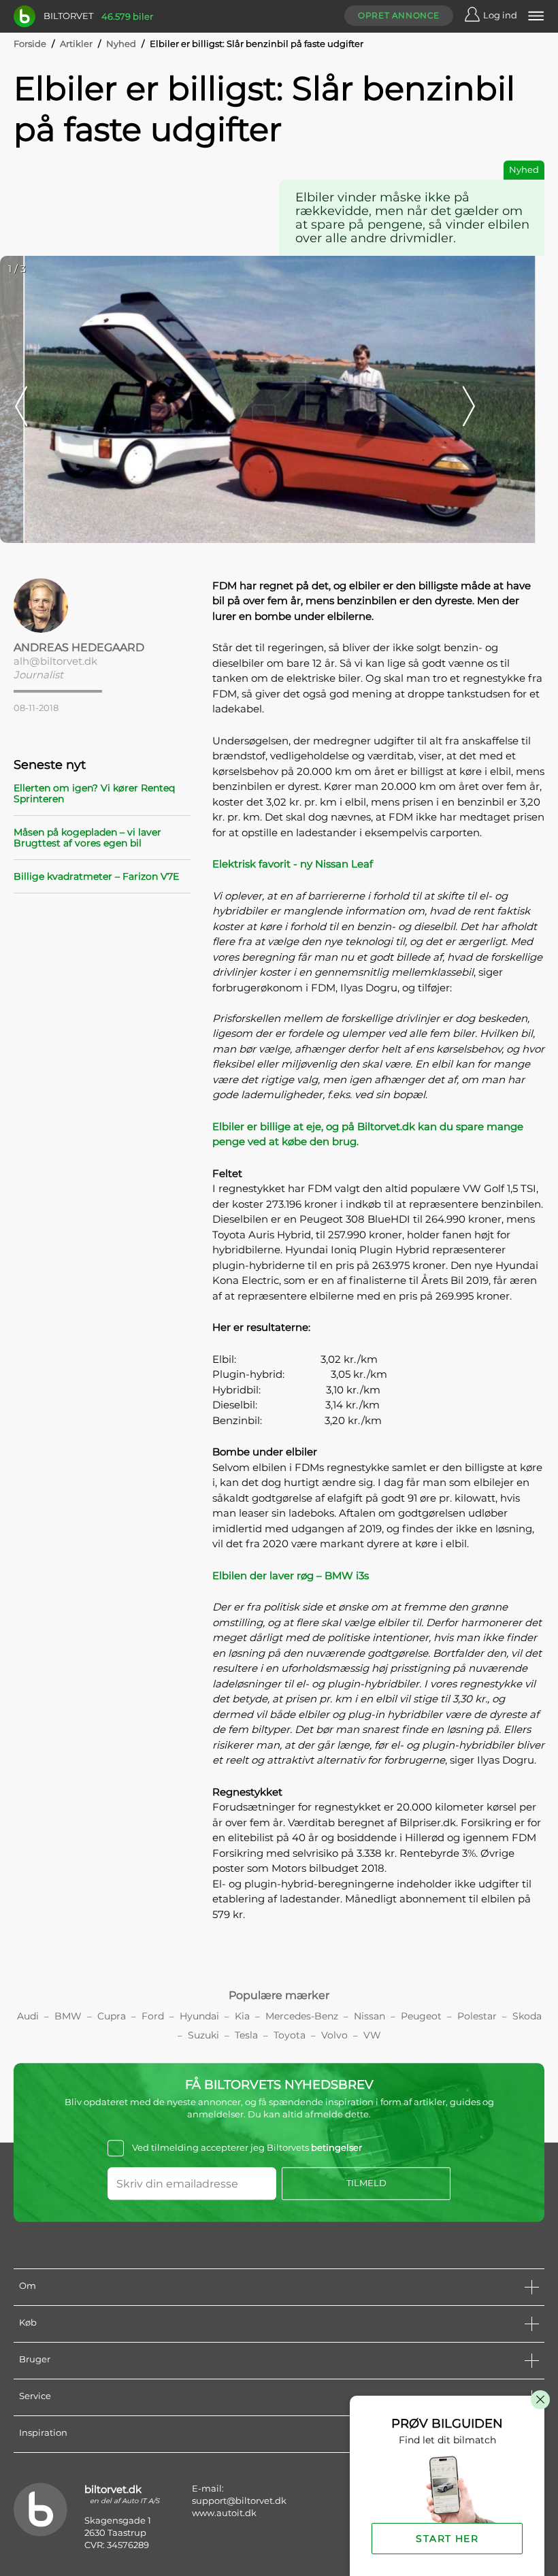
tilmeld (366, 2183)
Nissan (370, 2016)
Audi (28, 2016)
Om (28, 2285)
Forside (30, 44)
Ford (153, 2016)
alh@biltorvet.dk (55, 661)
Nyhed (121, 44)
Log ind (500, 15)
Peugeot (421, 2016)
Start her (447, 2539)
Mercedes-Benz (302, 2016)
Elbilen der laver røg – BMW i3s (291, 1575)
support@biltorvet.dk (239, 2500)
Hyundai (199, 2016)
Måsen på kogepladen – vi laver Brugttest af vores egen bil (87, 838)
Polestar (477, 2016)
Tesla (246, 2035)
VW (372, 2035)
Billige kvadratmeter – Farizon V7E (96, 876)
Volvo (334, 2035)
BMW (68, 2016)
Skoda (527, 2016)
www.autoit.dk (224, 2513)
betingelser (337, 2147)
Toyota (290, 2035)
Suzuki (203, 2035)
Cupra (112, 2016)
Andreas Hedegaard (79, 647)
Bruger (35, 2359)
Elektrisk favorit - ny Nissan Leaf (293, 864)
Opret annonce (399, 15)
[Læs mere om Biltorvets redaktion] (102, 606)
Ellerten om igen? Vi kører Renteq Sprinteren (94, 793)
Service (35, 2396)
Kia (242, 2016)
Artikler (76, 44)
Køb (28, 2322)
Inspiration (43, 2432)
